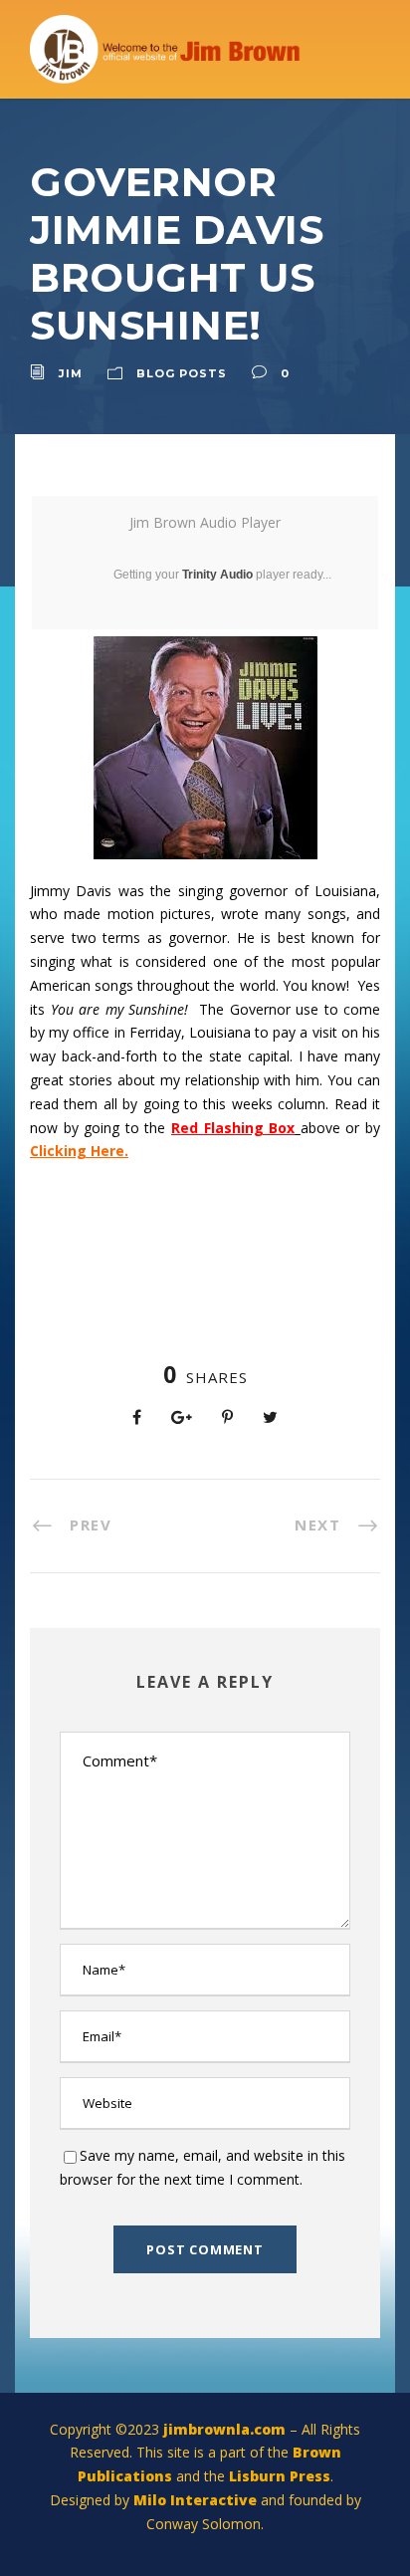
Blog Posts (182, 373)
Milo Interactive (197, 2500)
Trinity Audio (217, 575)
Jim (71, 373)
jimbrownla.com (224, 2429)
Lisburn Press (280, 2476)
